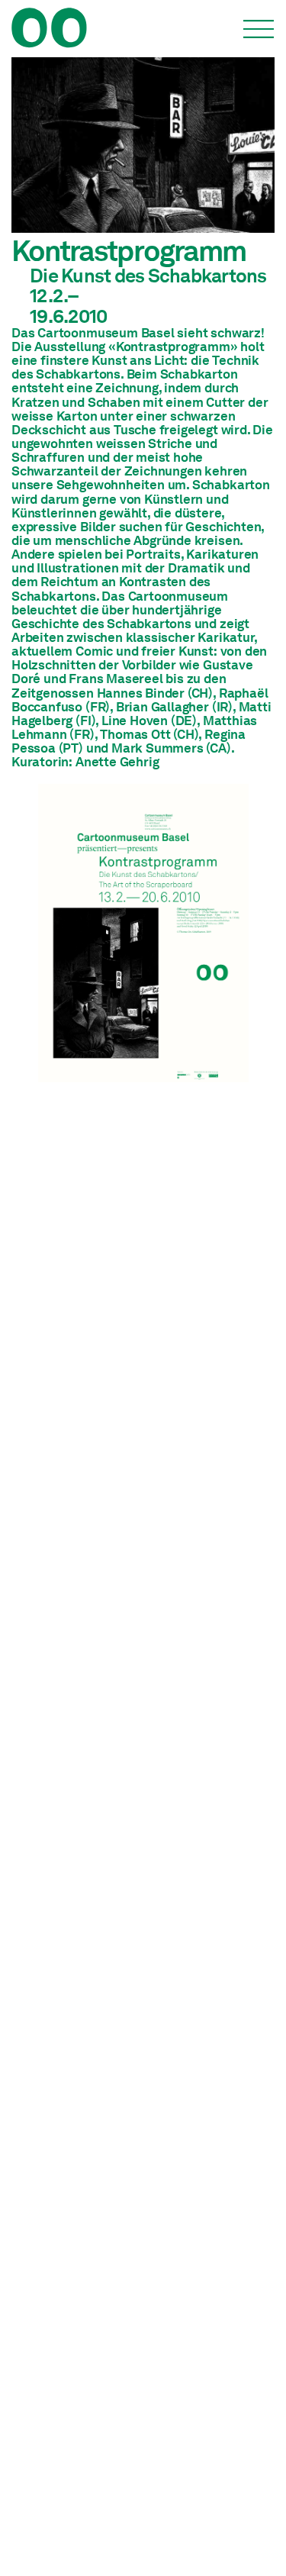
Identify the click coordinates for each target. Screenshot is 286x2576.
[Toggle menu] (259, 29)
